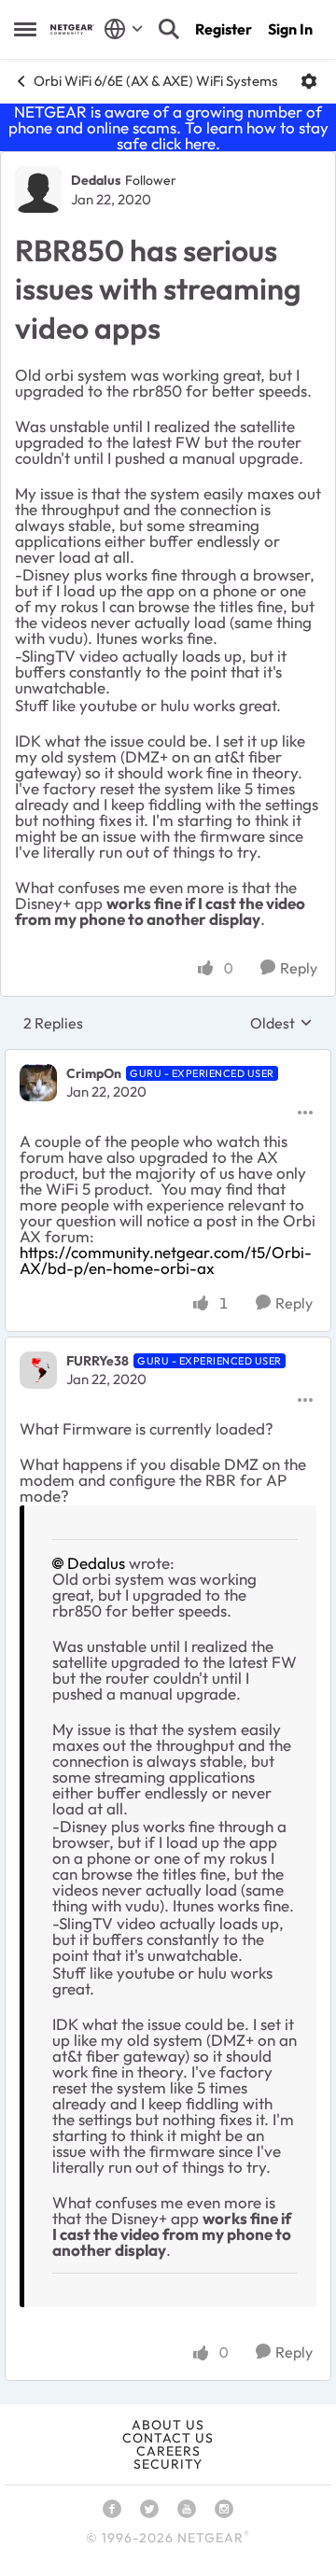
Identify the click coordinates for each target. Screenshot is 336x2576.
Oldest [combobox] (281, 1023)
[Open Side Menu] (25, 29)
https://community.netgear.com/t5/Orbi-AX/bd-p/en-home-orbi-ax (166, 1260)
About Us (168, 2425)
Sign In (290, 29)
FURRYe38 (98, 1361)
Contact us (168, 2438)
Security (168, 2464)
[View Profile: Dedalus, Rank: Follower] (38, 189)
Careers (168, 2451)
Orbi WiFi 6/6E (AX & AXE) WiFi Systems (155, 81)
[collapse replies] (168, 1058)
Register (224, 29)
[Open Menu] (309, 81)
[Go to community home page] (72, 29)
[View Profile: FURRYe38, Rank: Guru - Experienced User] (38, 1370)
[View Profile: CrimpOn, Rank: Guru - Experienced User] (38, 1083)
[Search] (169, 29)
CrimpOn (94, 1073)
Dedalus (96, 180)
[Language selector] (124, 29)
